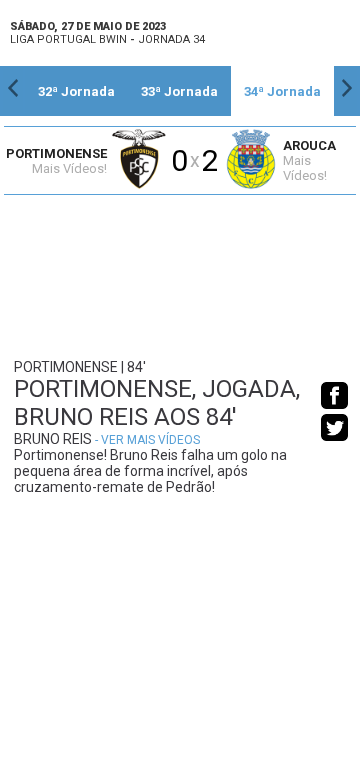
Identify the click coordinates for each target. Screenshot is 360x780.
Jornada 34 (171, 39)
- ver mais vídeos (147, 440)
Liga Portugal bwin (68, 39)
